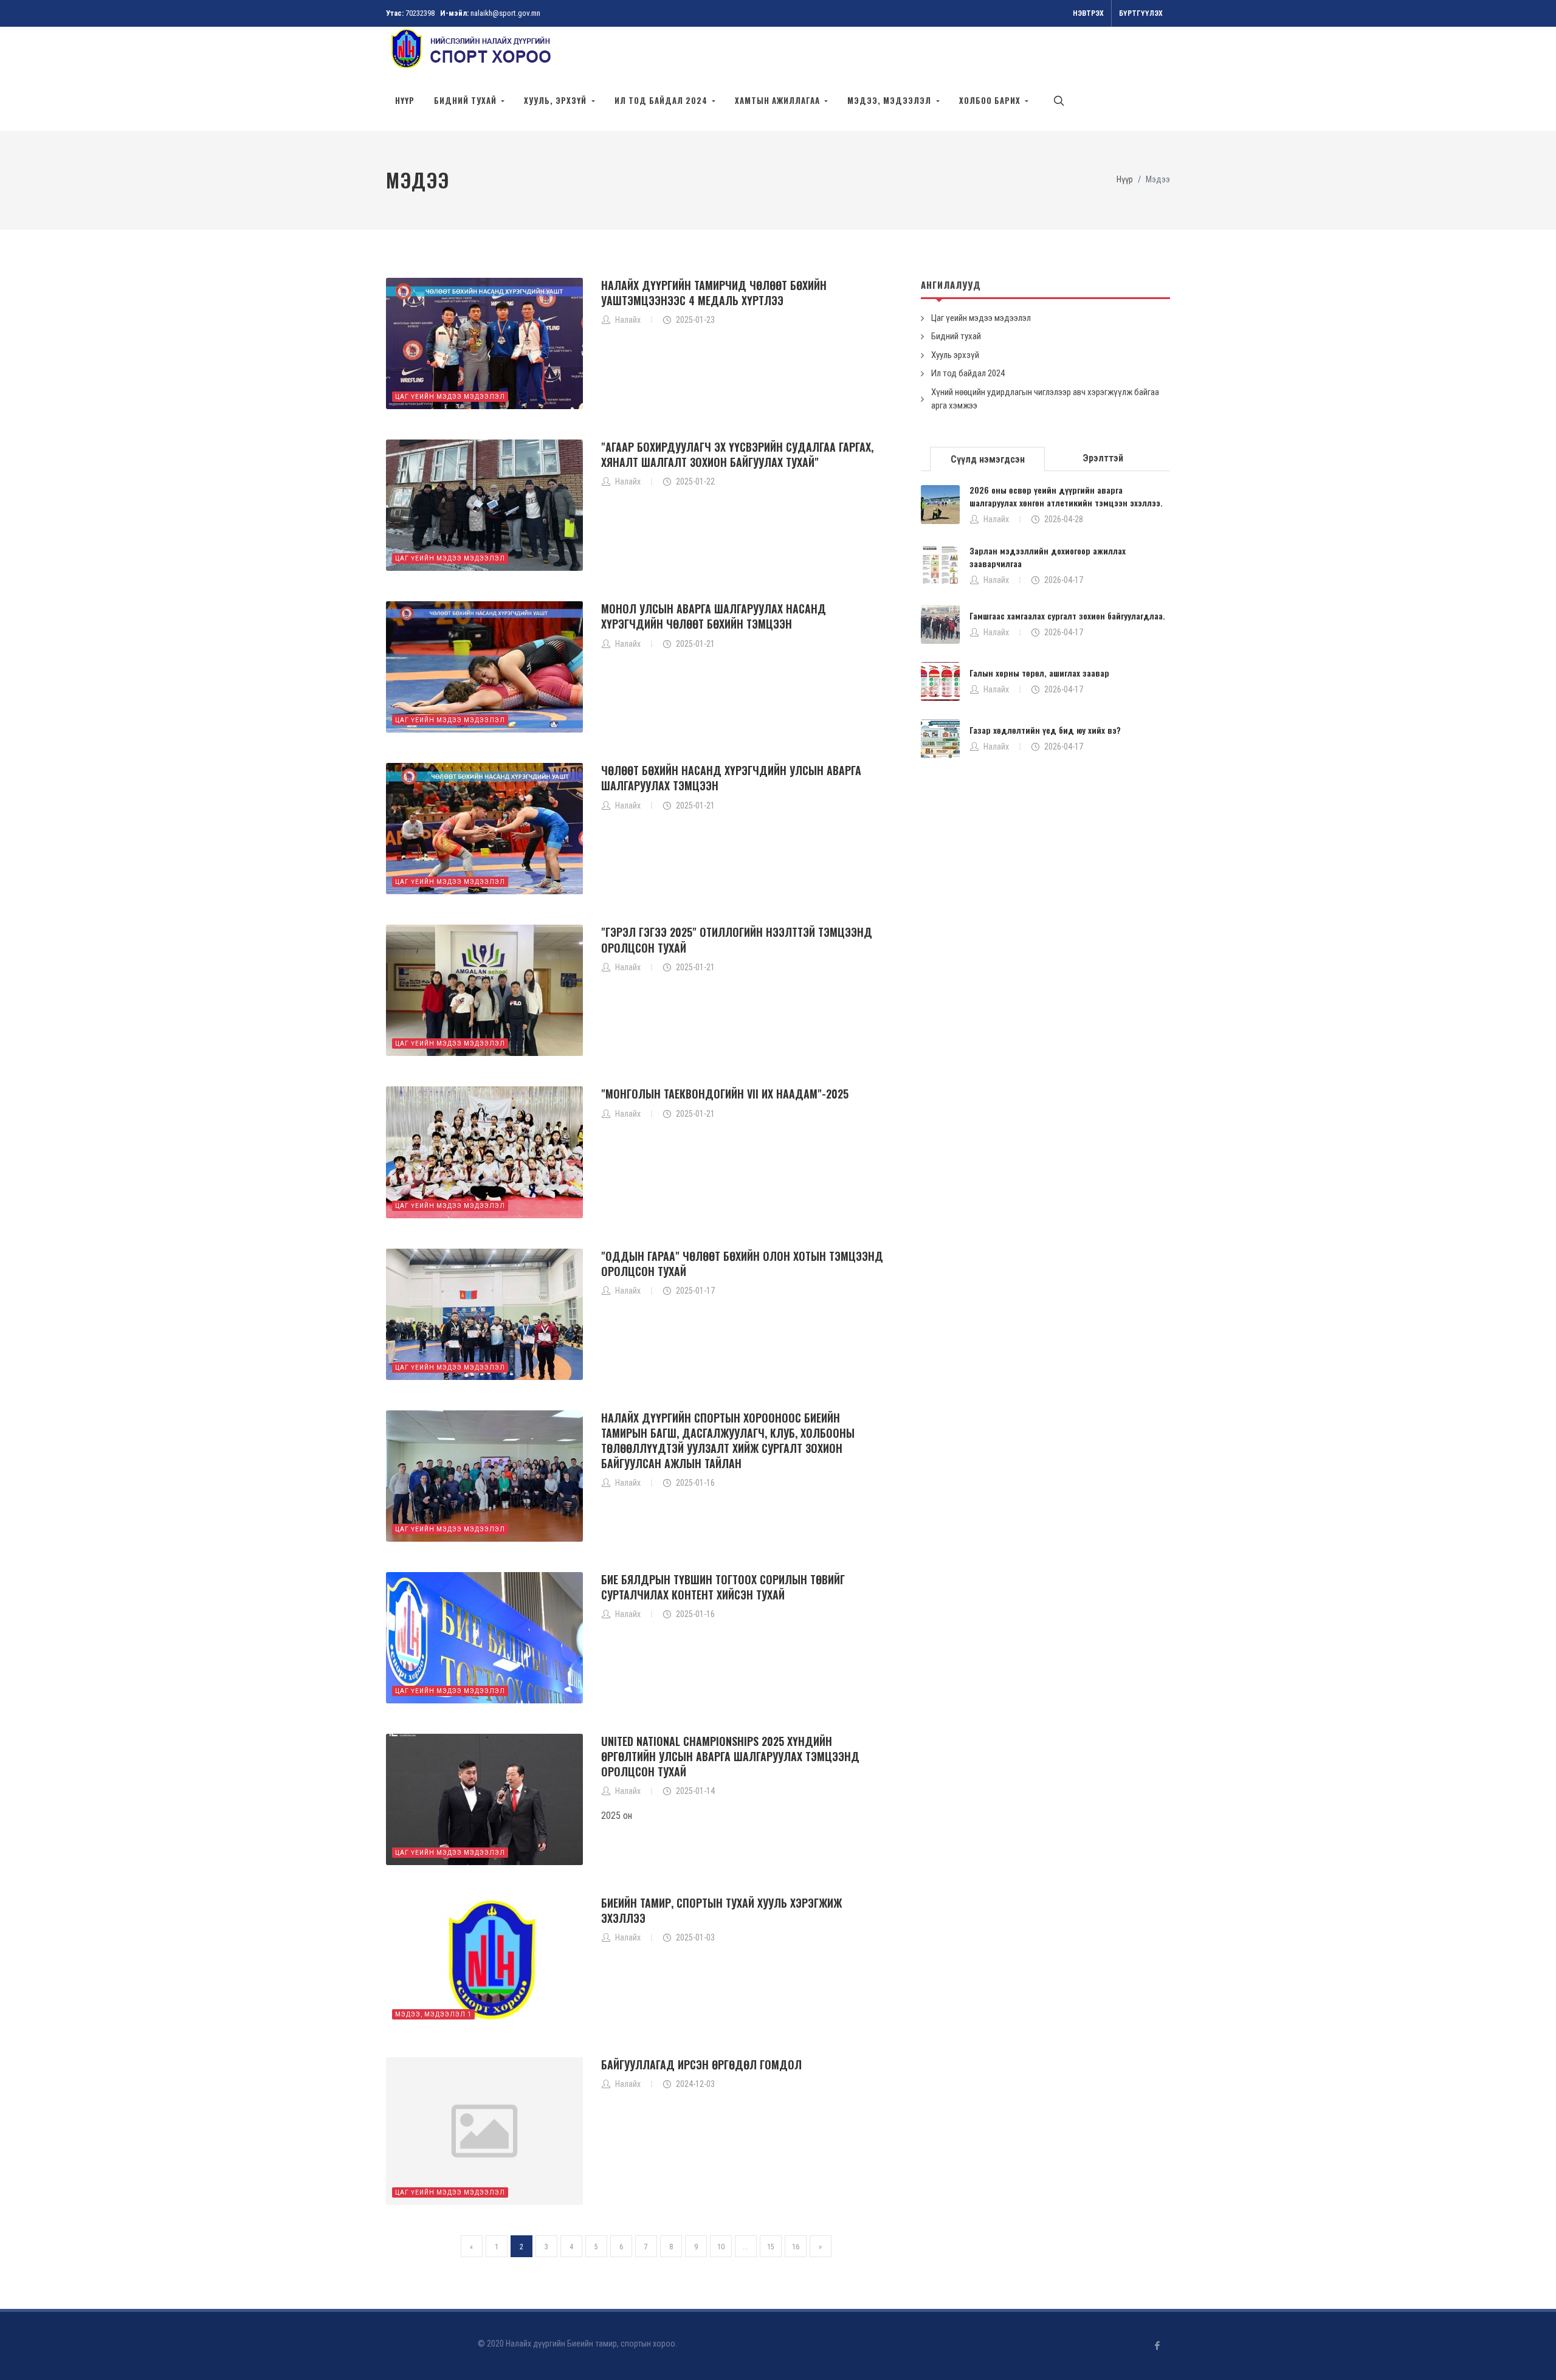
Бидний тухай (956, 336)
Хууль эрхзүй (955, 355)
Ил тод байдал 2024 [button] (662, 100)
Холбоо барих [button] (991, 100)
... (745, 2247)
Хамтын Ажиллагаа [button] (779, 100)
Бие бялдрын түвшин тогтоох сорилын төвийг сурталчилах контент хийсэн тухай (723, 1587)
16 (796, 2247)
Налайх (996, 519)
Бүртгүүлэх (1141, 13)
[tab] (988, 458)
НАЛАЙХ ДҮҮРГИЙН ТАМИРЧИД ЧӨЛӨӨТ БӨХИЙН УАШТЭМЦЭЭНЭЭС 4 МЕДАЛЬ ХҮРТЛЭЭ (714, 293)
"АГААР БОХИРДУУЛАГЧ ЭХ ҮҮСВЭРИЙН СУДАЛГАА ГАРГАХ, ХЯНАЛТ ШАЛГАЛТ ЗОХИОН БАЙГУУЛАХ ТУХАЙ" (737, 454)
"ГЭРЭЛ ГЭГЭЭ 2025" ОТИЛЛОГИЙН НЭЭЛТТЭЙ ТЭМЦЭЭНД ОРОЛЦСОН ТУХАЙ (737, 940)
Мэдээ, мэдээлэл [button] (890, 100)
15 (771, 2247)
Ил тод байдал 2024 (968, 373)
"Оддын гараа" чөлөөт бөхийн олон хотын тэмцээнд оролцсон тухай (742, 1264)
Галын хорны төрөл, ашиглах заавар (1039, 673)
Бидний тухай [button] (466, 100)
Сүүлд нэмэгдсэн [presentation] (988, 459)
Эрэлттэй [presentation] (1103, 458)
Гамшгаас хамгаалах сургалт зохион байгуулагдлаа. (1067, 616)
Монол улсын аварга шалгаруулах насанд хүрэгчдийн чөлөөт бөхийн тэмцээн (714, 616)
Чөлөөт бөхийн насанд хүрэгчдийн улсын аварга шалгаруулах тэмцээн (731, 778)
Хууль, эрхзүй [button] (556, 100)
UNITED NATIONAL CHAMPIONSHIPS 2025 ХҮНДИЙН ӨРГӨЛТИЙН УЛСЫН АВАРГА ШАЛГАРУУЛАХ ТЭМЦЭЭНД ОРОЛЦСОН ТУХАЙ (730, 1756)
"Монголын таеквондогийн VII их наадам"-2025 (725, 1094)
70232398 (420, 13)
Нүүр (405, 100)
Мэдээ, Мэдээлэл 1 (433, 2014)
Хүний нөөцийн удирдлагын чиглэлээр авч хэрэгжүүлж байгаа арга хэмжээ (1045, 399)
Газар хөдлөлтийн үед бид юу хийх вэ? (1045, 730)
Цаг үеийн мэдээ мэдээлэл (450, 397)
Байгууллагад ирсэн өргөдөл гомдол (701, 2064)
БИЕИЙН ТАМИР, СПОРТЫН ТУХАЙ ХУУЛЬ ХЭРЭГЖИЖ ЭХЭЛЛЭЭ (721, 1910)
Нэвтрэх (1088, 13)
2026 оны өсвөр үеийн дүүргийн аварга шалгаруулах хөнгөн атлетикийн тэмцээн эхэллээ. (1066, 496)
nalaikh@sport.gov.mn (505, 13)
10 (721, 2247)
